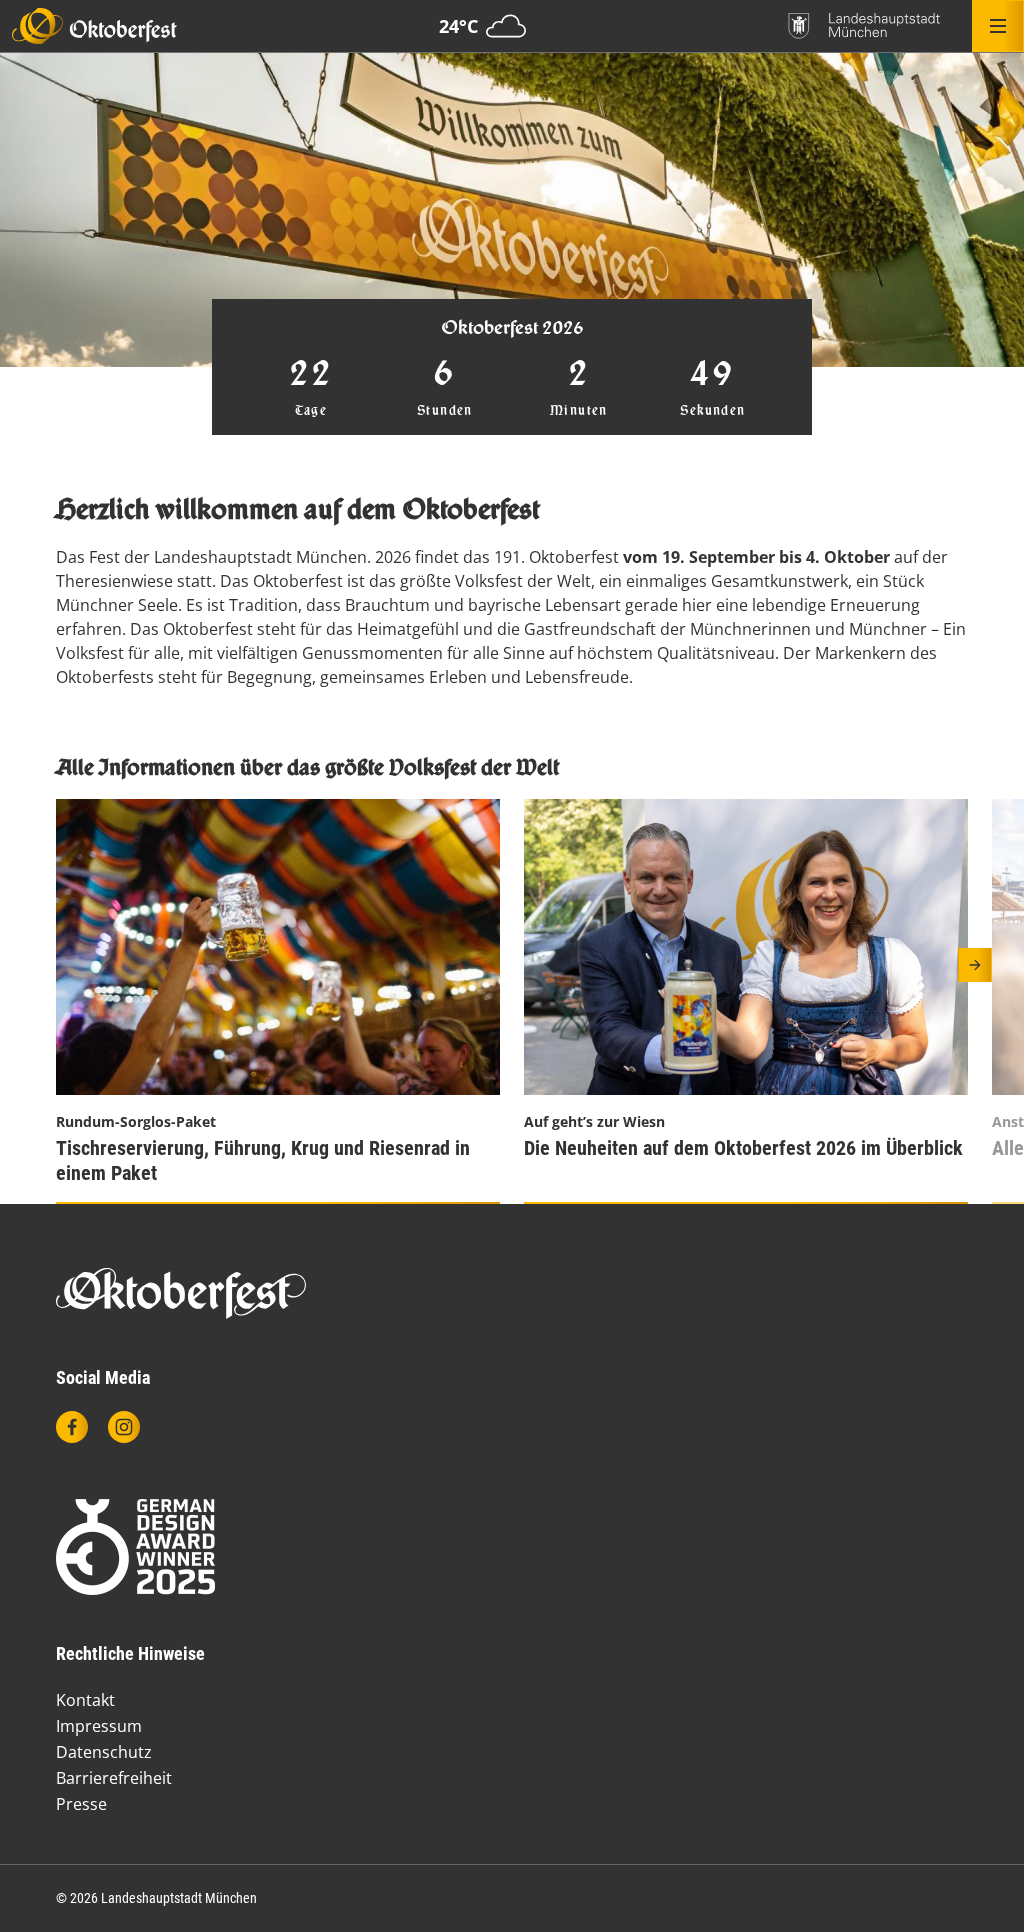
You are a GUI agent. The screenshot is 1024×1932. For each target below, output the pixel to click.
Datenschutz (104, 1752)
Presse (81, 1804)
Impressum (99, 1726)
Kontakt (85, 1700)
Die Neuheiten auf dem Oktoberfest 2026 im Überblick (743, 1148)
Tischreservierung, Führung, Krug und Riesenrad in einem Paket (263, 1160)
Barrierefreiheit (114, 1778)
